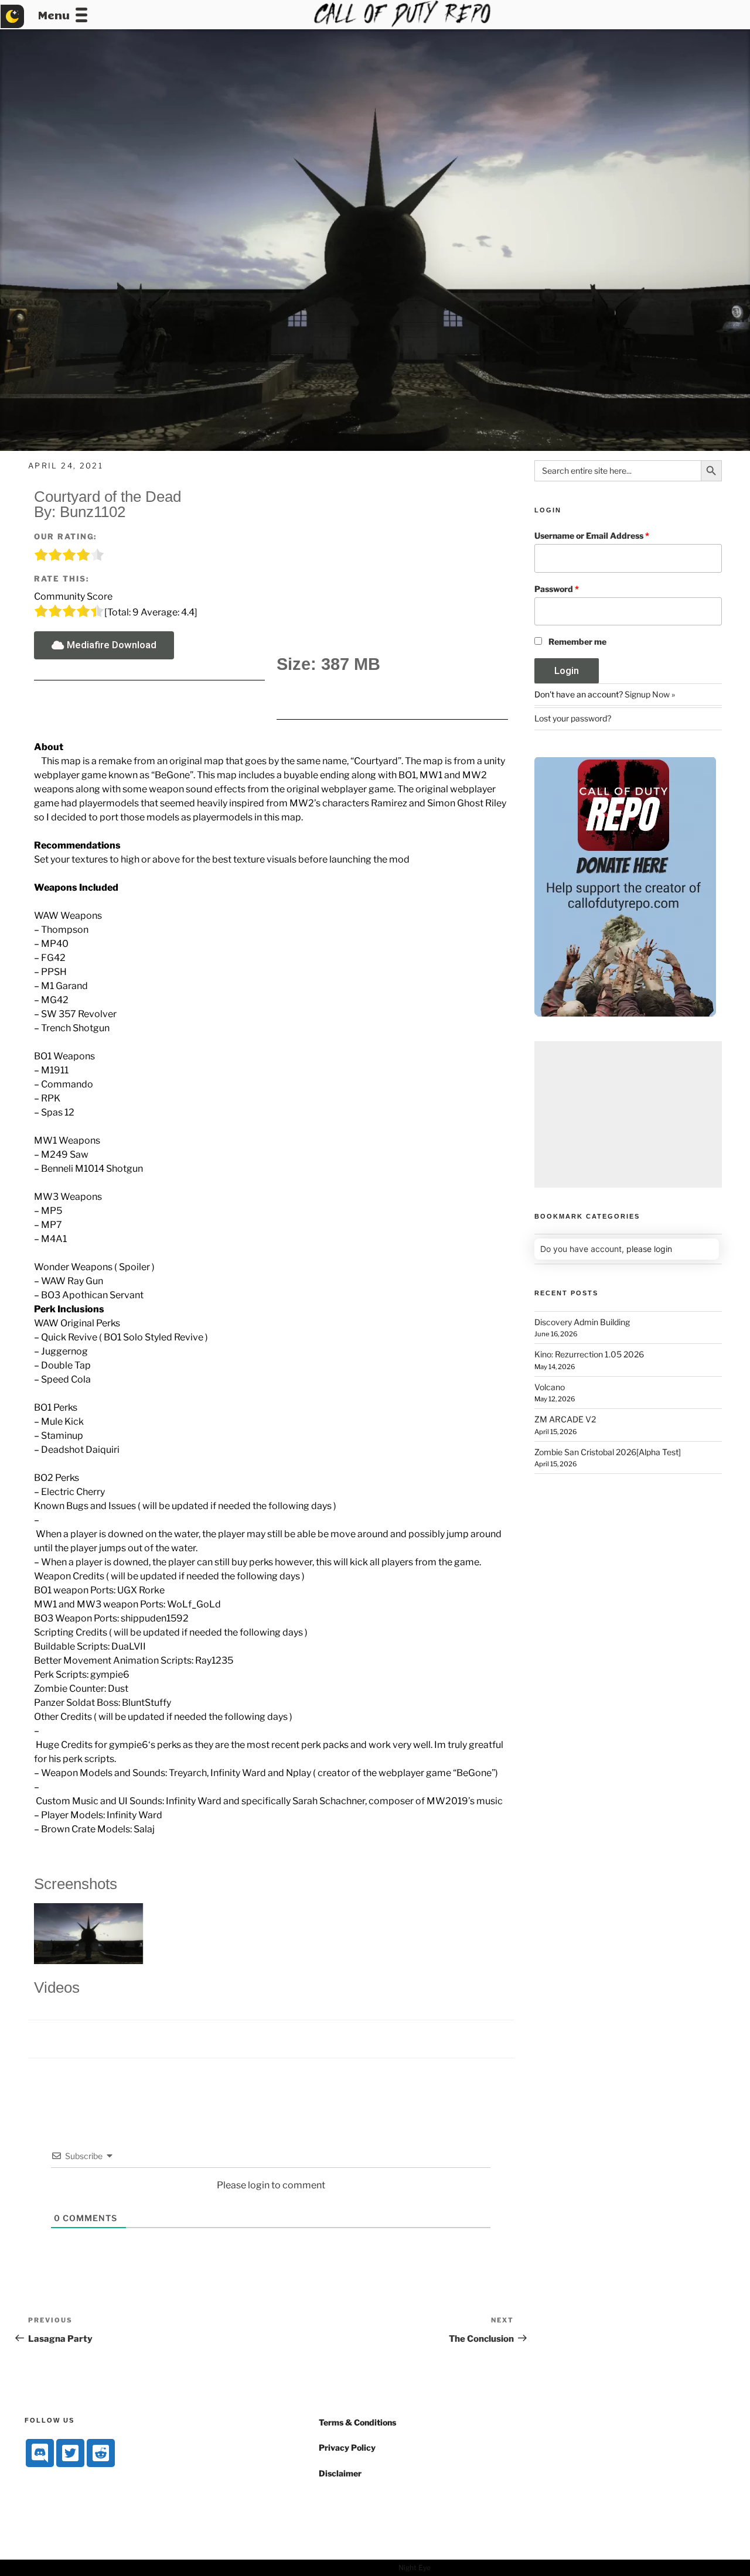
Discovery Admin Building (582, 1322)
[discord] (40, 2453)
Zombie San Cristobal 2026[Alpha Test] (608, 1452)
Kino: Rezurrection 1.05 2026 (589, 1354)
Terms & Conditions (357, 2422)
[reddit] (101, 2453)
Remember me (577, 642)
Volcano (550, 1387)
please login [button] (649, 1249)
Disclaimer (340, 2473)
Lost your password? (573, 718)
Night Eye (415, 2568)
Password (557, 589)
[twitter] (70, 2453)
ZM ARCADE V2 (565, 1419)
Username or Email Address (592, 536)
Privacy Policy (347, 2447)
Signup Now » (650, 694)
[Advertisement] (628, 1114)
